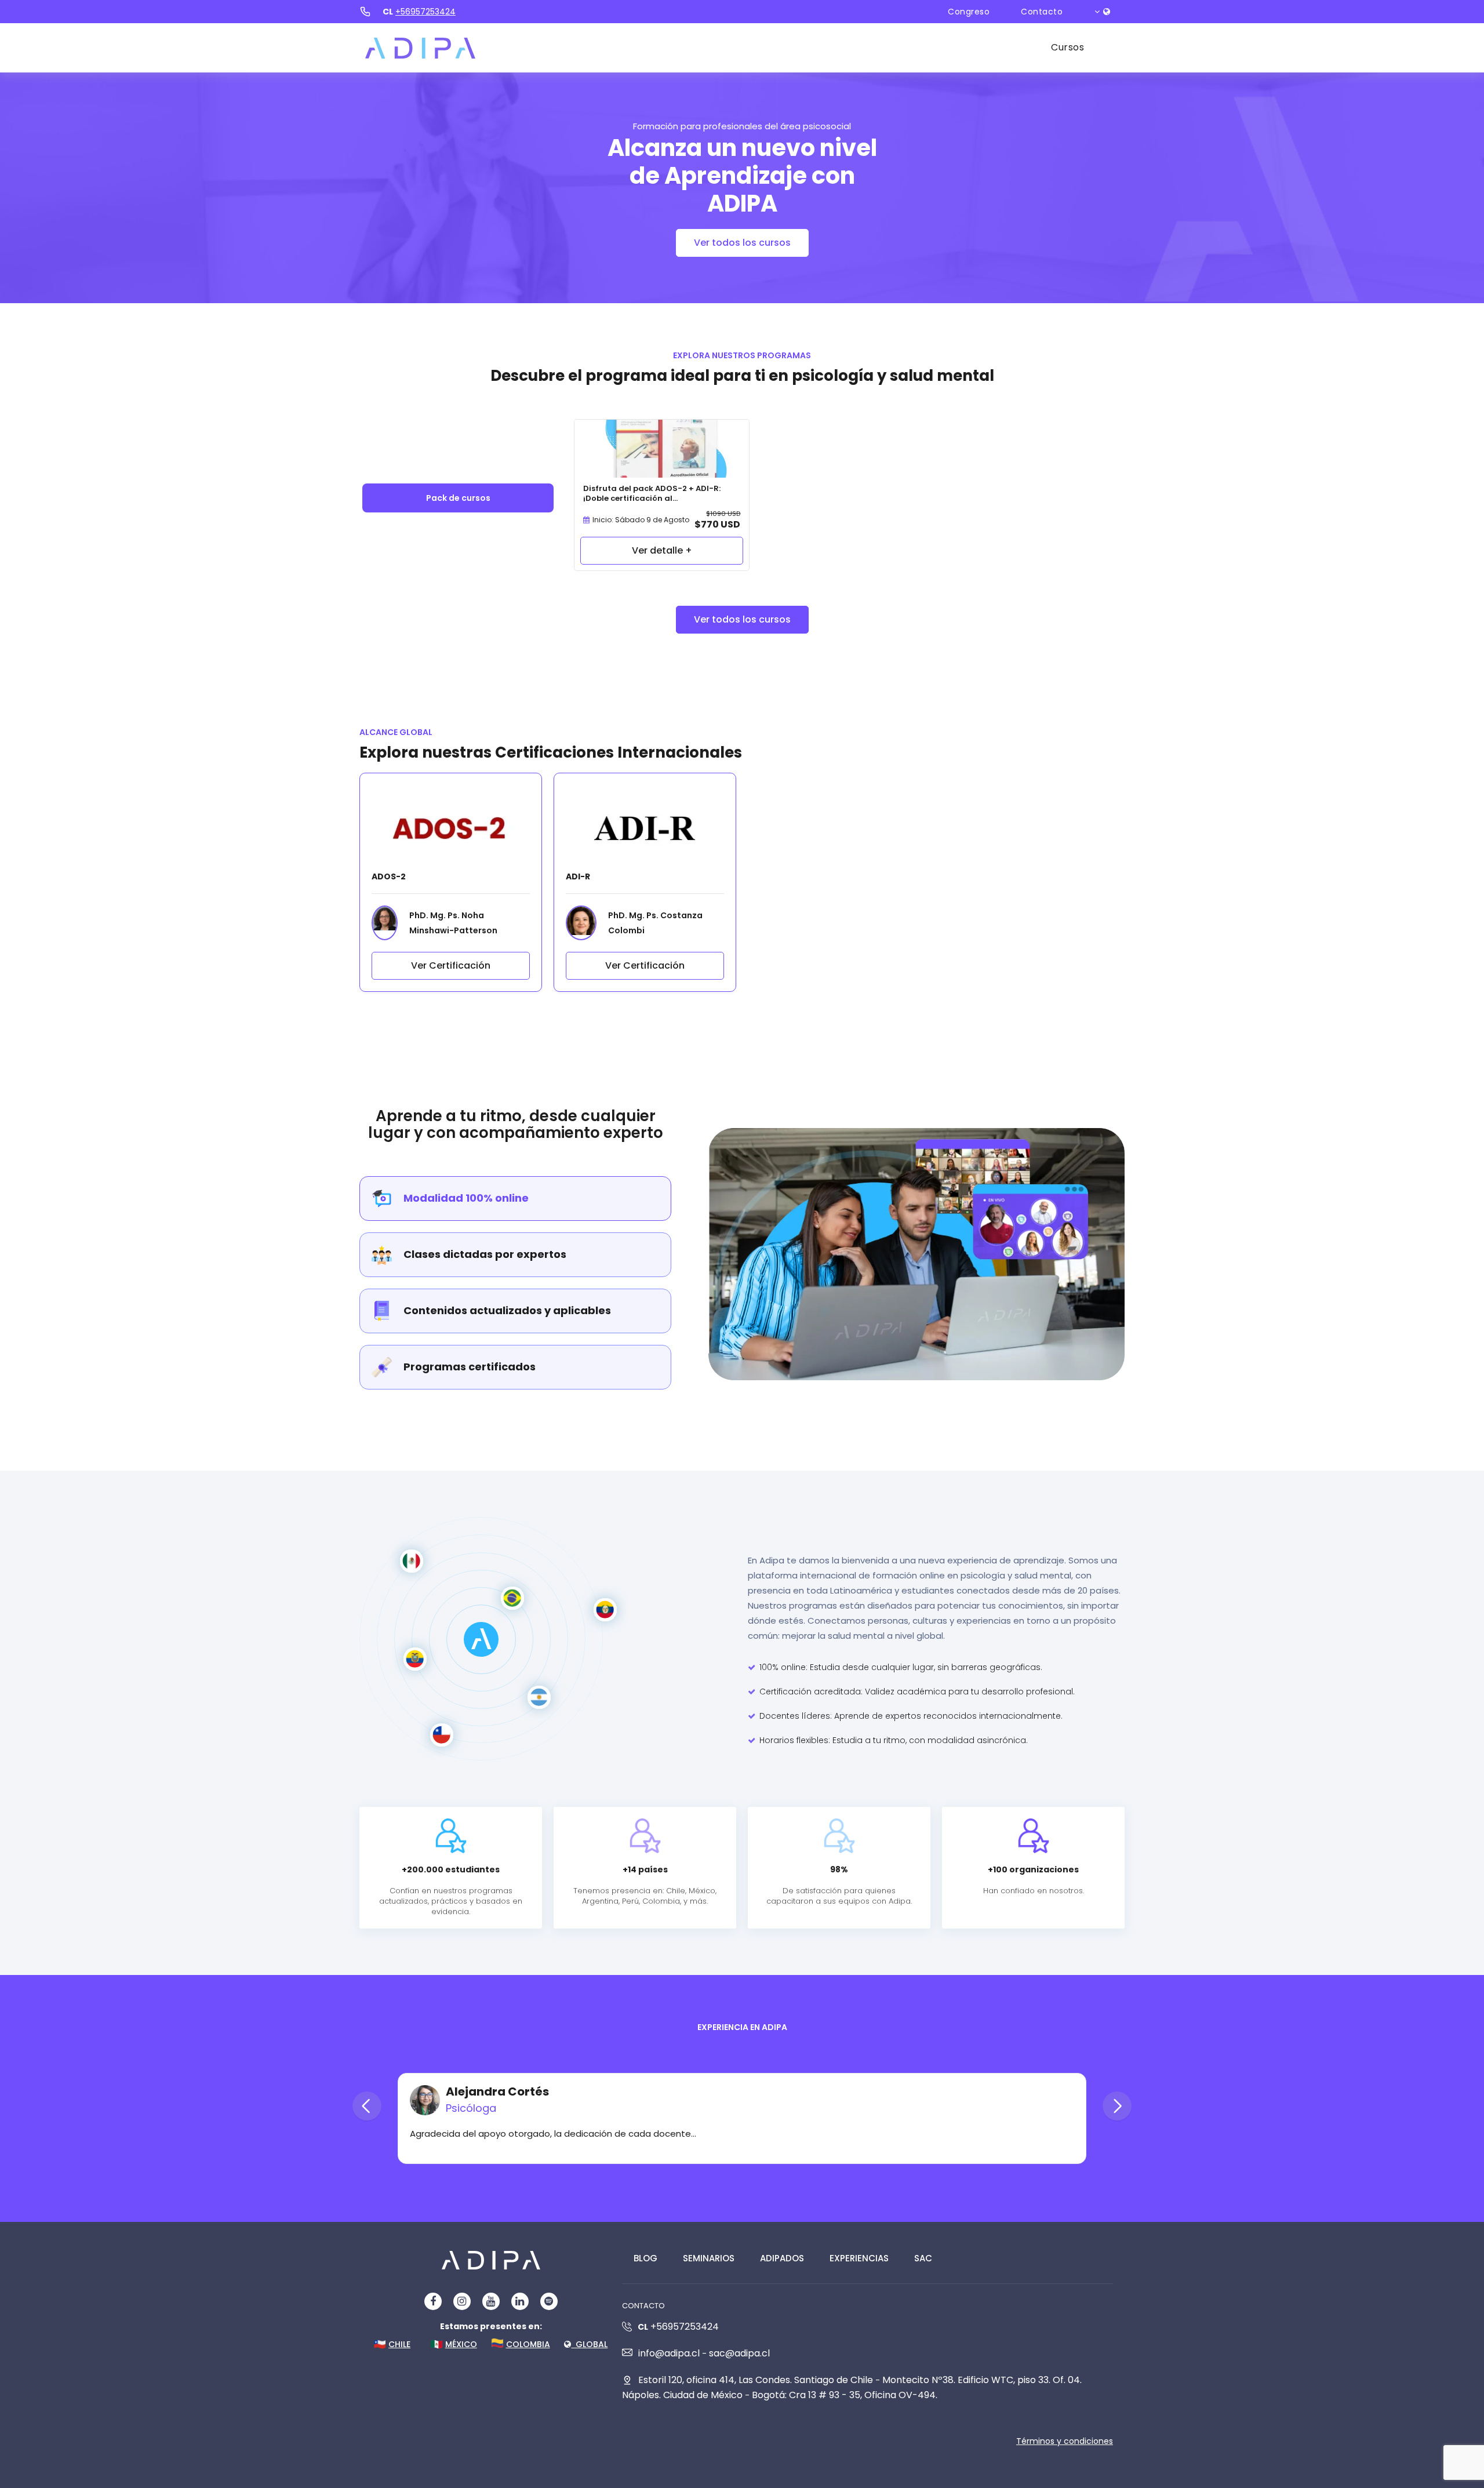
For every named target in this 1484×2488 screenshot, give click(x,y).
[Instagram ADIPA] (462, 2301)
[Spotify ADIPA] (549, 2301)
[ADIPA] (420, 48)
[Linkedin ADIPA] (520, 2301)
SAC (923, 2258)
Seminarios (709, 2258)
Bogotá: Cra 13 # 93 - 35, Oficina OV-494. (845, 2395)
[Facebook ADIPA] (433, 2301)
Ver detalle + (662, 550)
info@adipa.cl (669, 2353)
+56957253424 (425, 12)
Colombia (528, 2344)
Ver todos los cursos (742, 243)
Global (589, 2344)
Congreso (969, 12)
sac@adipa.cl (739, 2353)
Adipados (782, 2258)
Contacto (1042, 12)
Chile (399, 2344)
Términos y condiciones (1065, 2441)
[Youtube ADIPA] (491, 2301)
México (461, 2344)
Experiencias (859, 2258)
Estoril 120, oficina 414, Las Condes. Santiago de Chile (756, 2380)
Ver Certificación (451, 965)
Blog (645, 2258)
